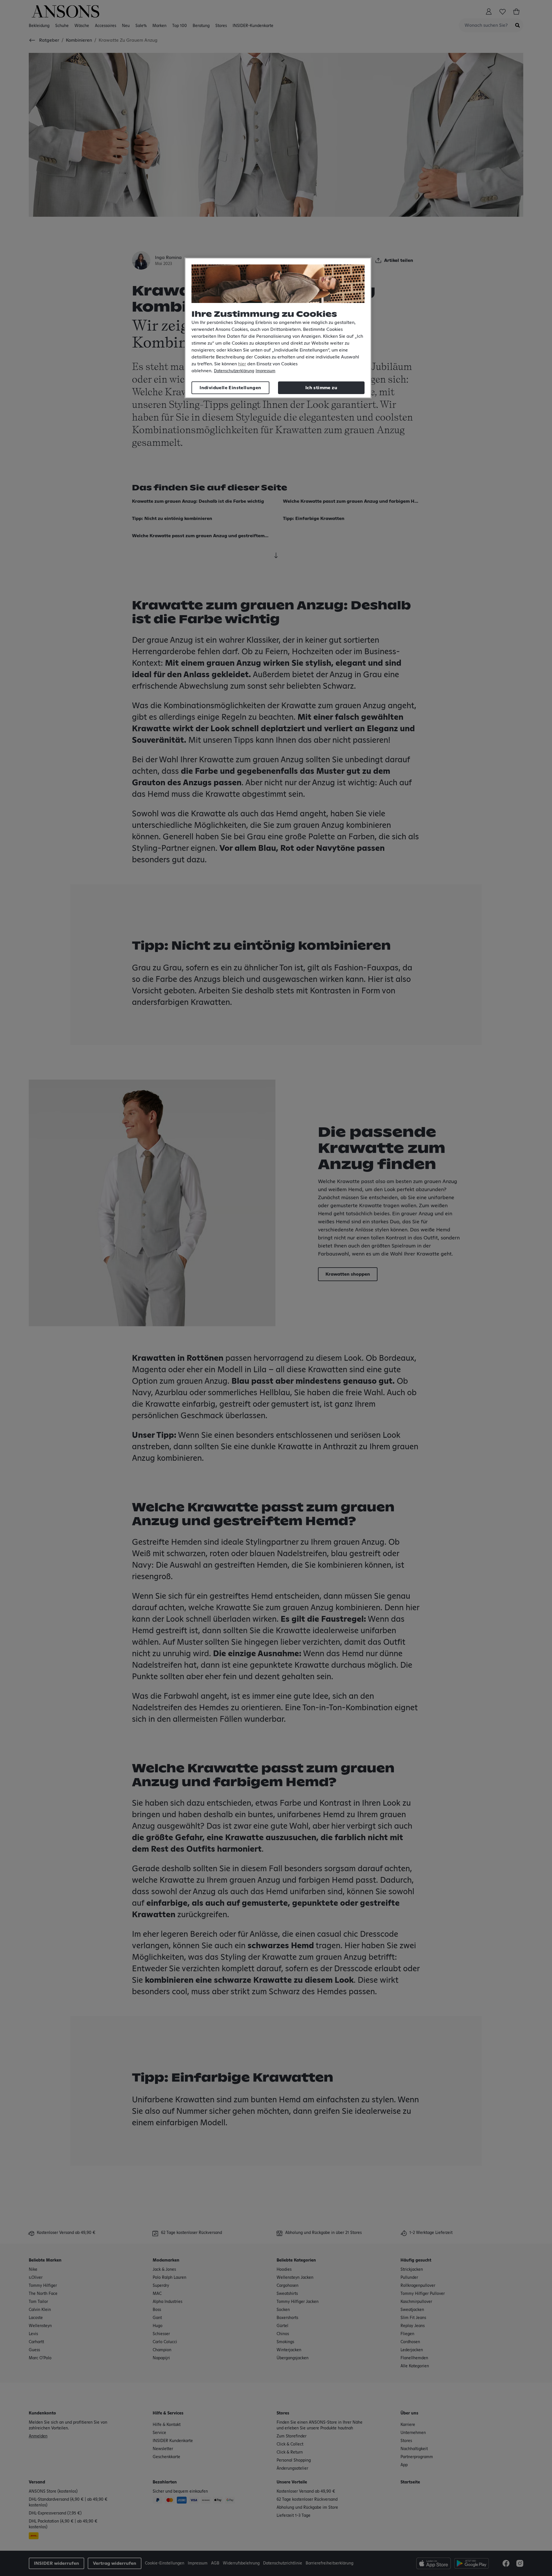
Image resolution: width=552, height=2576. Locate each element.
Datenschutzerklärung (234, 371)
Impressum (266, 371)
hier (242, 364)
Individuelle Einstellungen (230, 388)
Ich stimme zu (321, 388)
